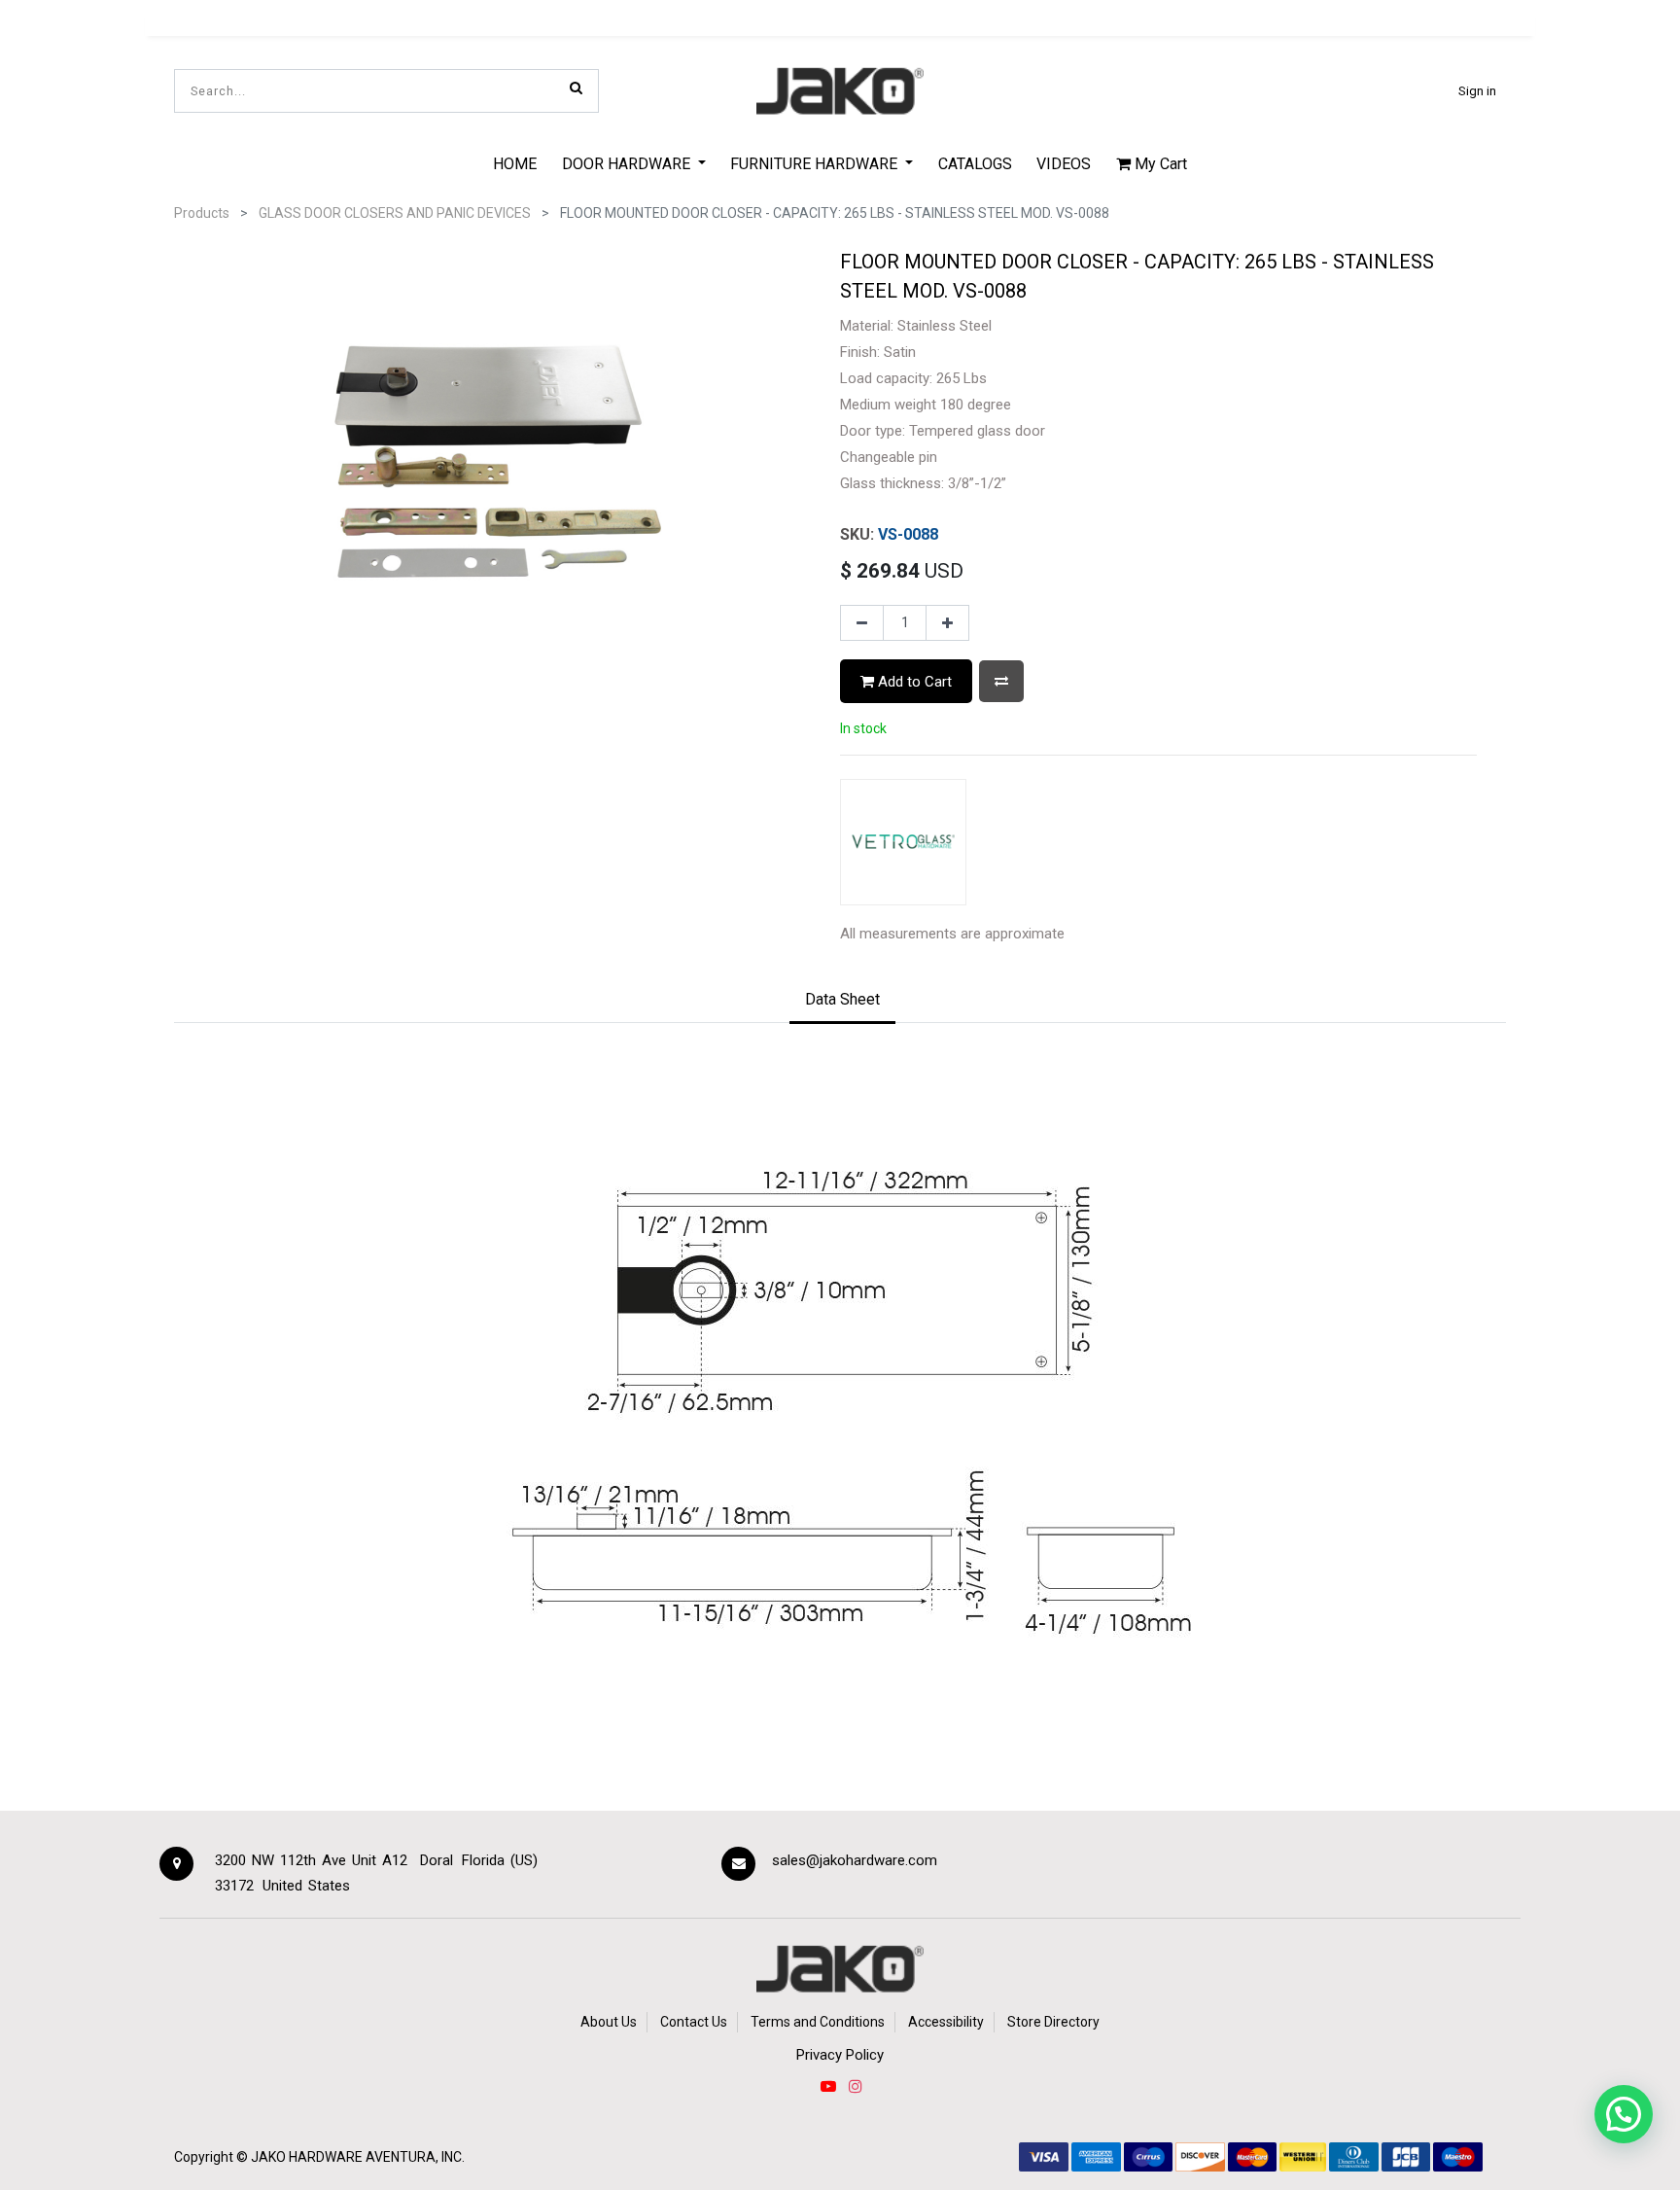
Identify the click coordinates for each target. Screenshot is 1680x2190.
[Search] (576, 88)
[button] (1001, 681)
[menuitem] (515, 163)
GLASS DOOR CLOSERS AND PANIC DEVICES (395, 213)
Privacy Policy (840, 2055)
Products (202, 213)
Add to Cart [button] (913, 682)
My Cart (1159, 164)
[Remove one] (862, 623)
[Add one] (947, 623)
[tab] (842, 1001)
